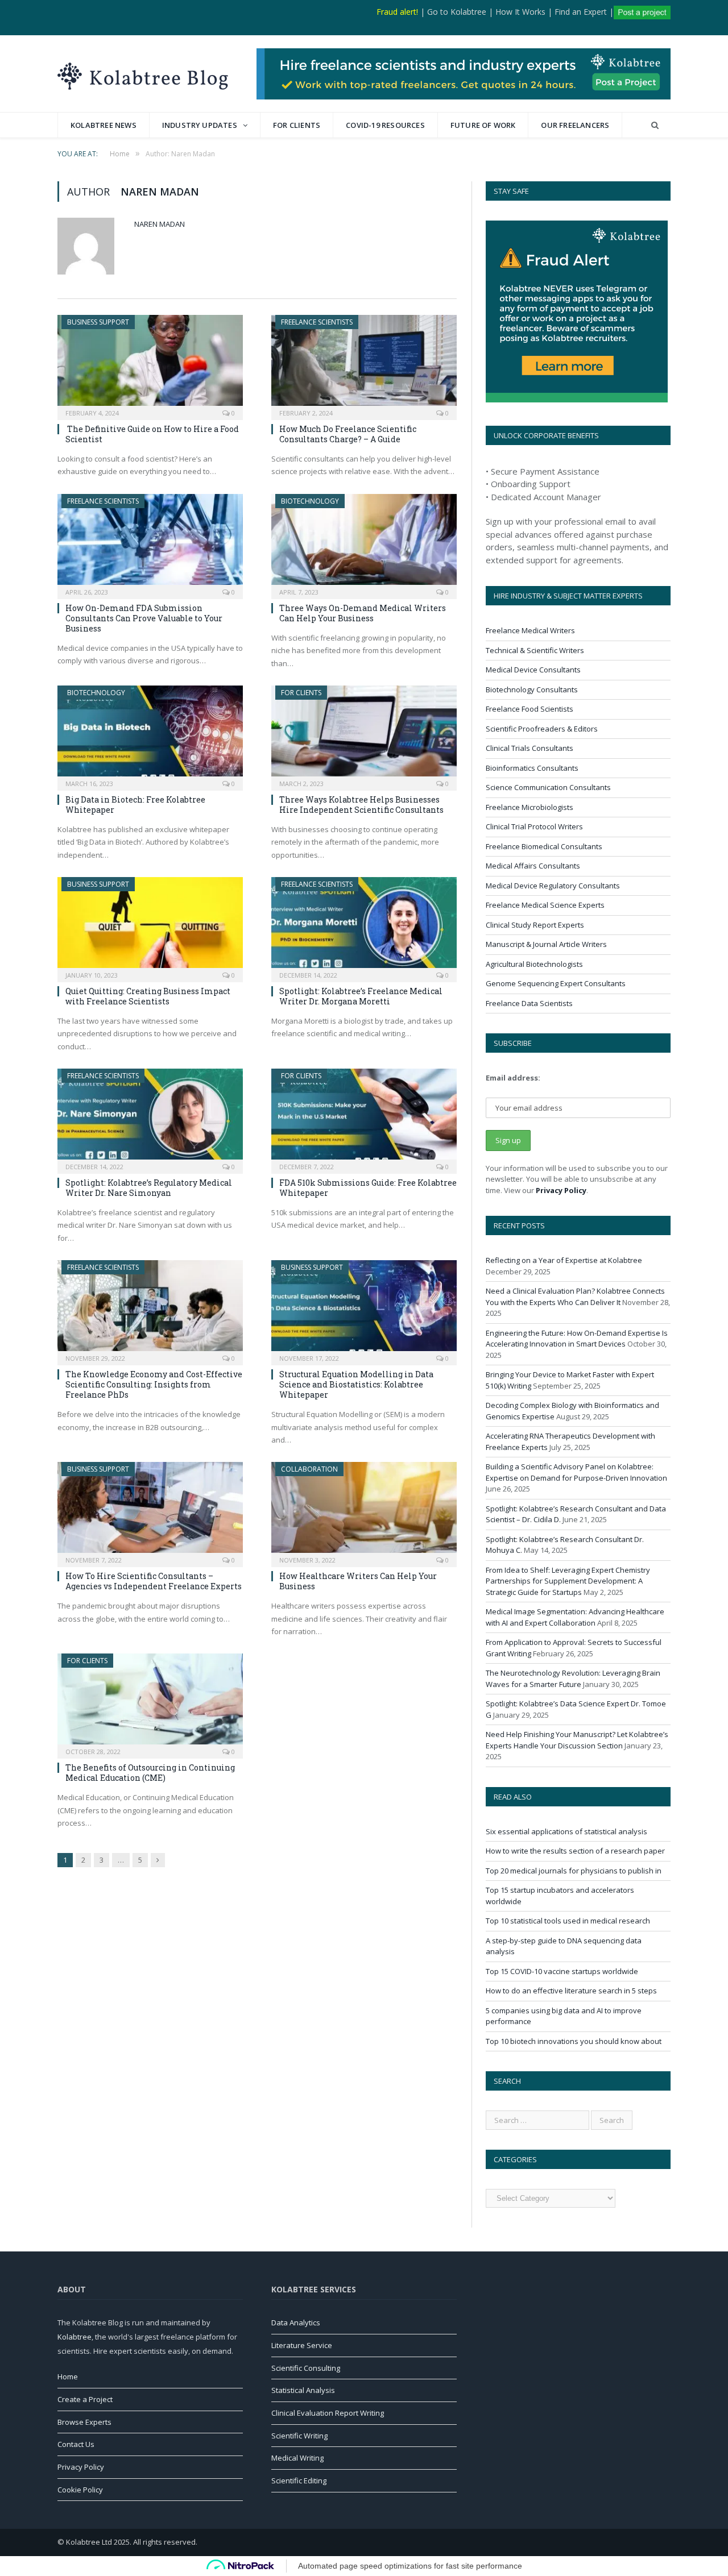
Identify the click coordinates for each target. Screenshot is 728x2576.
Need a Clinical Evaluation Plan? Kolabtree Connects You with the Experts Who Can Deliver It (575, 1297)
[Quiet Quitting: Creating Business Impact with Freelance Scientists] (150, 926)
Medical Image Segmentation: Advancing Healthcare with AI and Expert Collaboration (575, 1617)
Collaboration (309, 1469)
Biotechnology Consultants (532, 689)
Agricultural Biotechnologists (534, 964)
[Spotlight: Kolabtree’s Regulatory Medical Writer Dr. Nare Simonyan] (150, 1117)
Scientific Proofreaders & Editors (542, 729)
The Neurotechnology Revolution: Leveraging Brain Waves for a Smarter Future (573, 1678)
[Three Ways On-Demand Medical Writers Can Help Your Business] (364, 543)
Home (68, 2376)
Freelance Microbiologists (530, 807)
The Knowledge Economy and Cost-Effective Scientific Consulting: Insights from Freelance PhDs (154, 1384)
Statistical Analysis (303, 2390)
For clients (297, 125)
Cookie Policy (80, 2490)
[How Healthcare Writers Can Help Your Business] (364, 1511)
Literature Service (302, 2345)
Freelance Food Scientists (530, 709)
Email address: (513, 1078)
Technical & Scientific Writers (535, 650)
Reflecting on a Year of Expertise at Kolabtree (564, 1260)
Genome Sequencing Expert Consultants (556, 983)
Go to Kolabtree (457, 12)
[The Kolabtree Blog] (143, 74)
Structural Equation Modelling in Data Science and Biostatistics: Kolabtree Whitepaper (356, 1384)
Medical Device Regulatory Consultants (553, 886)
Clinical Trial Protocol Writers (534, 826)
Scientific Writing (299, 2436)
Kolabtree (75, 2337)
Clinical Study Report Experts (535, 925)
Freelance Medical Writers (530, 630)
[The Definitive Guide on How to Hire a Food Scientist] (150, 364)
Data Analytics (296, 2322)
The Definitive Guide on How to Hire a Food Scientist (152, 434)
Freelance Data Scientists (529, 1003)
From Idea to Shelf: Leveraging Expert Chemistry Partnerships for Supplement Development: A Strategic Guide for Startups (568, 1581)
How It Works (520, 12)
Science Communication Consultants (548, 787)
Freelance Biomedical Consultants (544, 846)
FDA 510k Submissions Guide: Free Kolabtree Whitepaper (368, 1188)
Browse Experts (84, 2422)
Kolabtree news (104, 125)
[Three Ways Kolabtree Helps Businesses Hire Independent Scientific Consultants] (364, 734)
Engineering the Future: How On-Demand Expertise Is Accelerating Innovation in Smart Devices (577, 1339)
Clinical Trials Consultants (530, 748)
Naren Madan (160, 224)
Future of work (483, 125)
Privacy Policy (561, 1190)
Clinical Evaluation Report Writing (328, 2413)
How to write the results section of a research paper (575, 1851)
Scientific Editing (299, 2481)
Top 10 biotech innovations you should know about (574, 2041)
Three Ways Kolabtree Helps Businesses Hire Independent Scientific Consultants (361, 805)
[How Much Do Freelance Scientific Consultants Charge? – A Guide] (364, 364)
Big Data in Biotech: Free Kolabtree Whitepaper (135, 805)
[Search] (655, 125)
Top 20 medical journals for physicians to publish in (574, 1871)
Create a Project (85, 2399)
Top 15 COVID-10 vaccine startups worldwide (562, 1971)
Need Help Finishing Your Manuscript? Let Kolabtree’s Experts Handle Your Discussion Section (577, 1740)
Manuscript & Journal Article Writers (546, 944)
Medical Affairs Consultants (533, 866)
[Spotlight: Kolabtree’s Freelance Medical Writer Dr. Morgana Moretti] (364, 926)
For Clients (301, 693)
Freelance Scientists (317, 322)
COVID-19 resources (385, 125)
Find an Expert (581, 12)
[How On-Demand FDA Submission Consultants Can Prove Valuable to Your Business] (150, 543)
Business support (98, 322)
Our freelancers (575, 125)
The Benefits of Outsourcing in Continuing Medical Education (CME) (150, 1773)
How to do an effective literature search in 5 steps (571, 1991)
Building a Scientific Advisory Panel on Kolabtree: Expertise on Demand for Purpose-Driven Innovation (576, 1472)
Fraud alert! (397, 12)
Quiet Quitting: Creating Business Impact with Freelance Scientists (148, 996)
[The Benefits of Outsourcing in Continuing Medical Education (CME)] (150, 1702)
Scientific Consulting (306, 2368)
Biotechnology (310, 501)
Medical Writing (297, 2458)
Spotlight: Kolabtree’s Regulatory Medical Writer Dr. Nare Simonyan (149, 1188)
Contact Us (76, 2444)
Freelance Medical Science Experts (545, 905)
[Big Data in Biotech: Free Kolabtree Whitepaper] (150, 734)
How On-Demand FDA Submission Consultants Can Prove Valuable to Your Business (144, 618)
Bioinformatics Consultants (532, 768)
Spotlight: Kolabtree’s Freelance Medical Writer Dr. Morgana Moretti (361, 996)
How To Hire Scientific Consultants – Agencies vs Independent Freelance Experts (154, 1581)
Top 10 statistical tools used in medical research (568, 1921)
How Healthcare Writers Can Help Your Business (358, 1581)
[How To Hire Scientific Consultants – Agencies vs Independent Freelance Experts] (150, 1511)
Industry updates (200, 125)
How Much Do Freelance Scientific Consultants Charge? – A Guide (348, 434)
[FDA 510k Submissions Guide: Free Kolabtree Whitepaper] (364, 1117)
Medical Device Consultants (533, 670)
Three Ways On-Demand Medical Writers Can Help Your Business (363, 613)
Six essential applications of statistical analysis (566, 1831)
